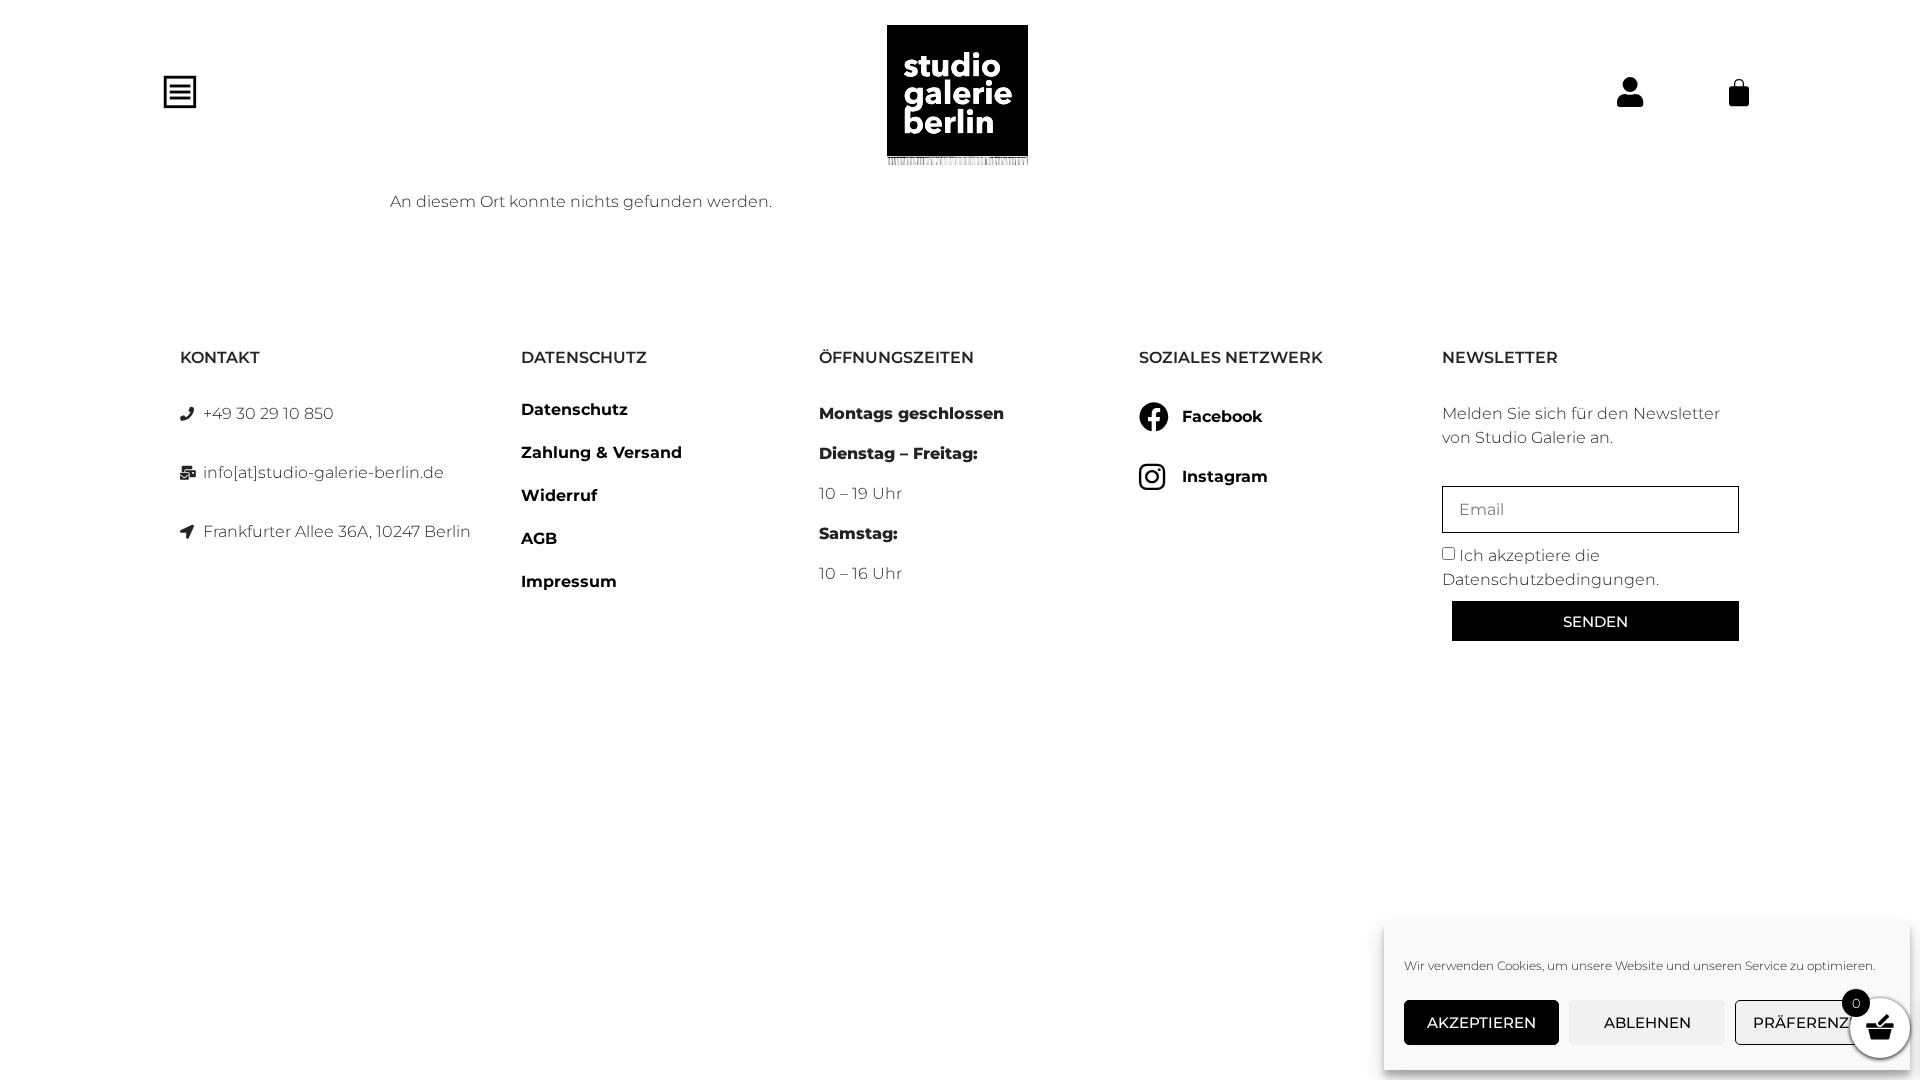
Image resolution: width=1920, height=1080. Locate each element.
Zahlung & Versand (601, 452)
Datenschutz (574, 409)
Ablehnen (1647, 1022)
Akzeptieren (1481, 1022)
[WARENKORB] (1739, 93)
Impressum (569, 581)
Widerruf (559, 495)
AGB (539, 538)
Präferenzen (1812, 1022)
